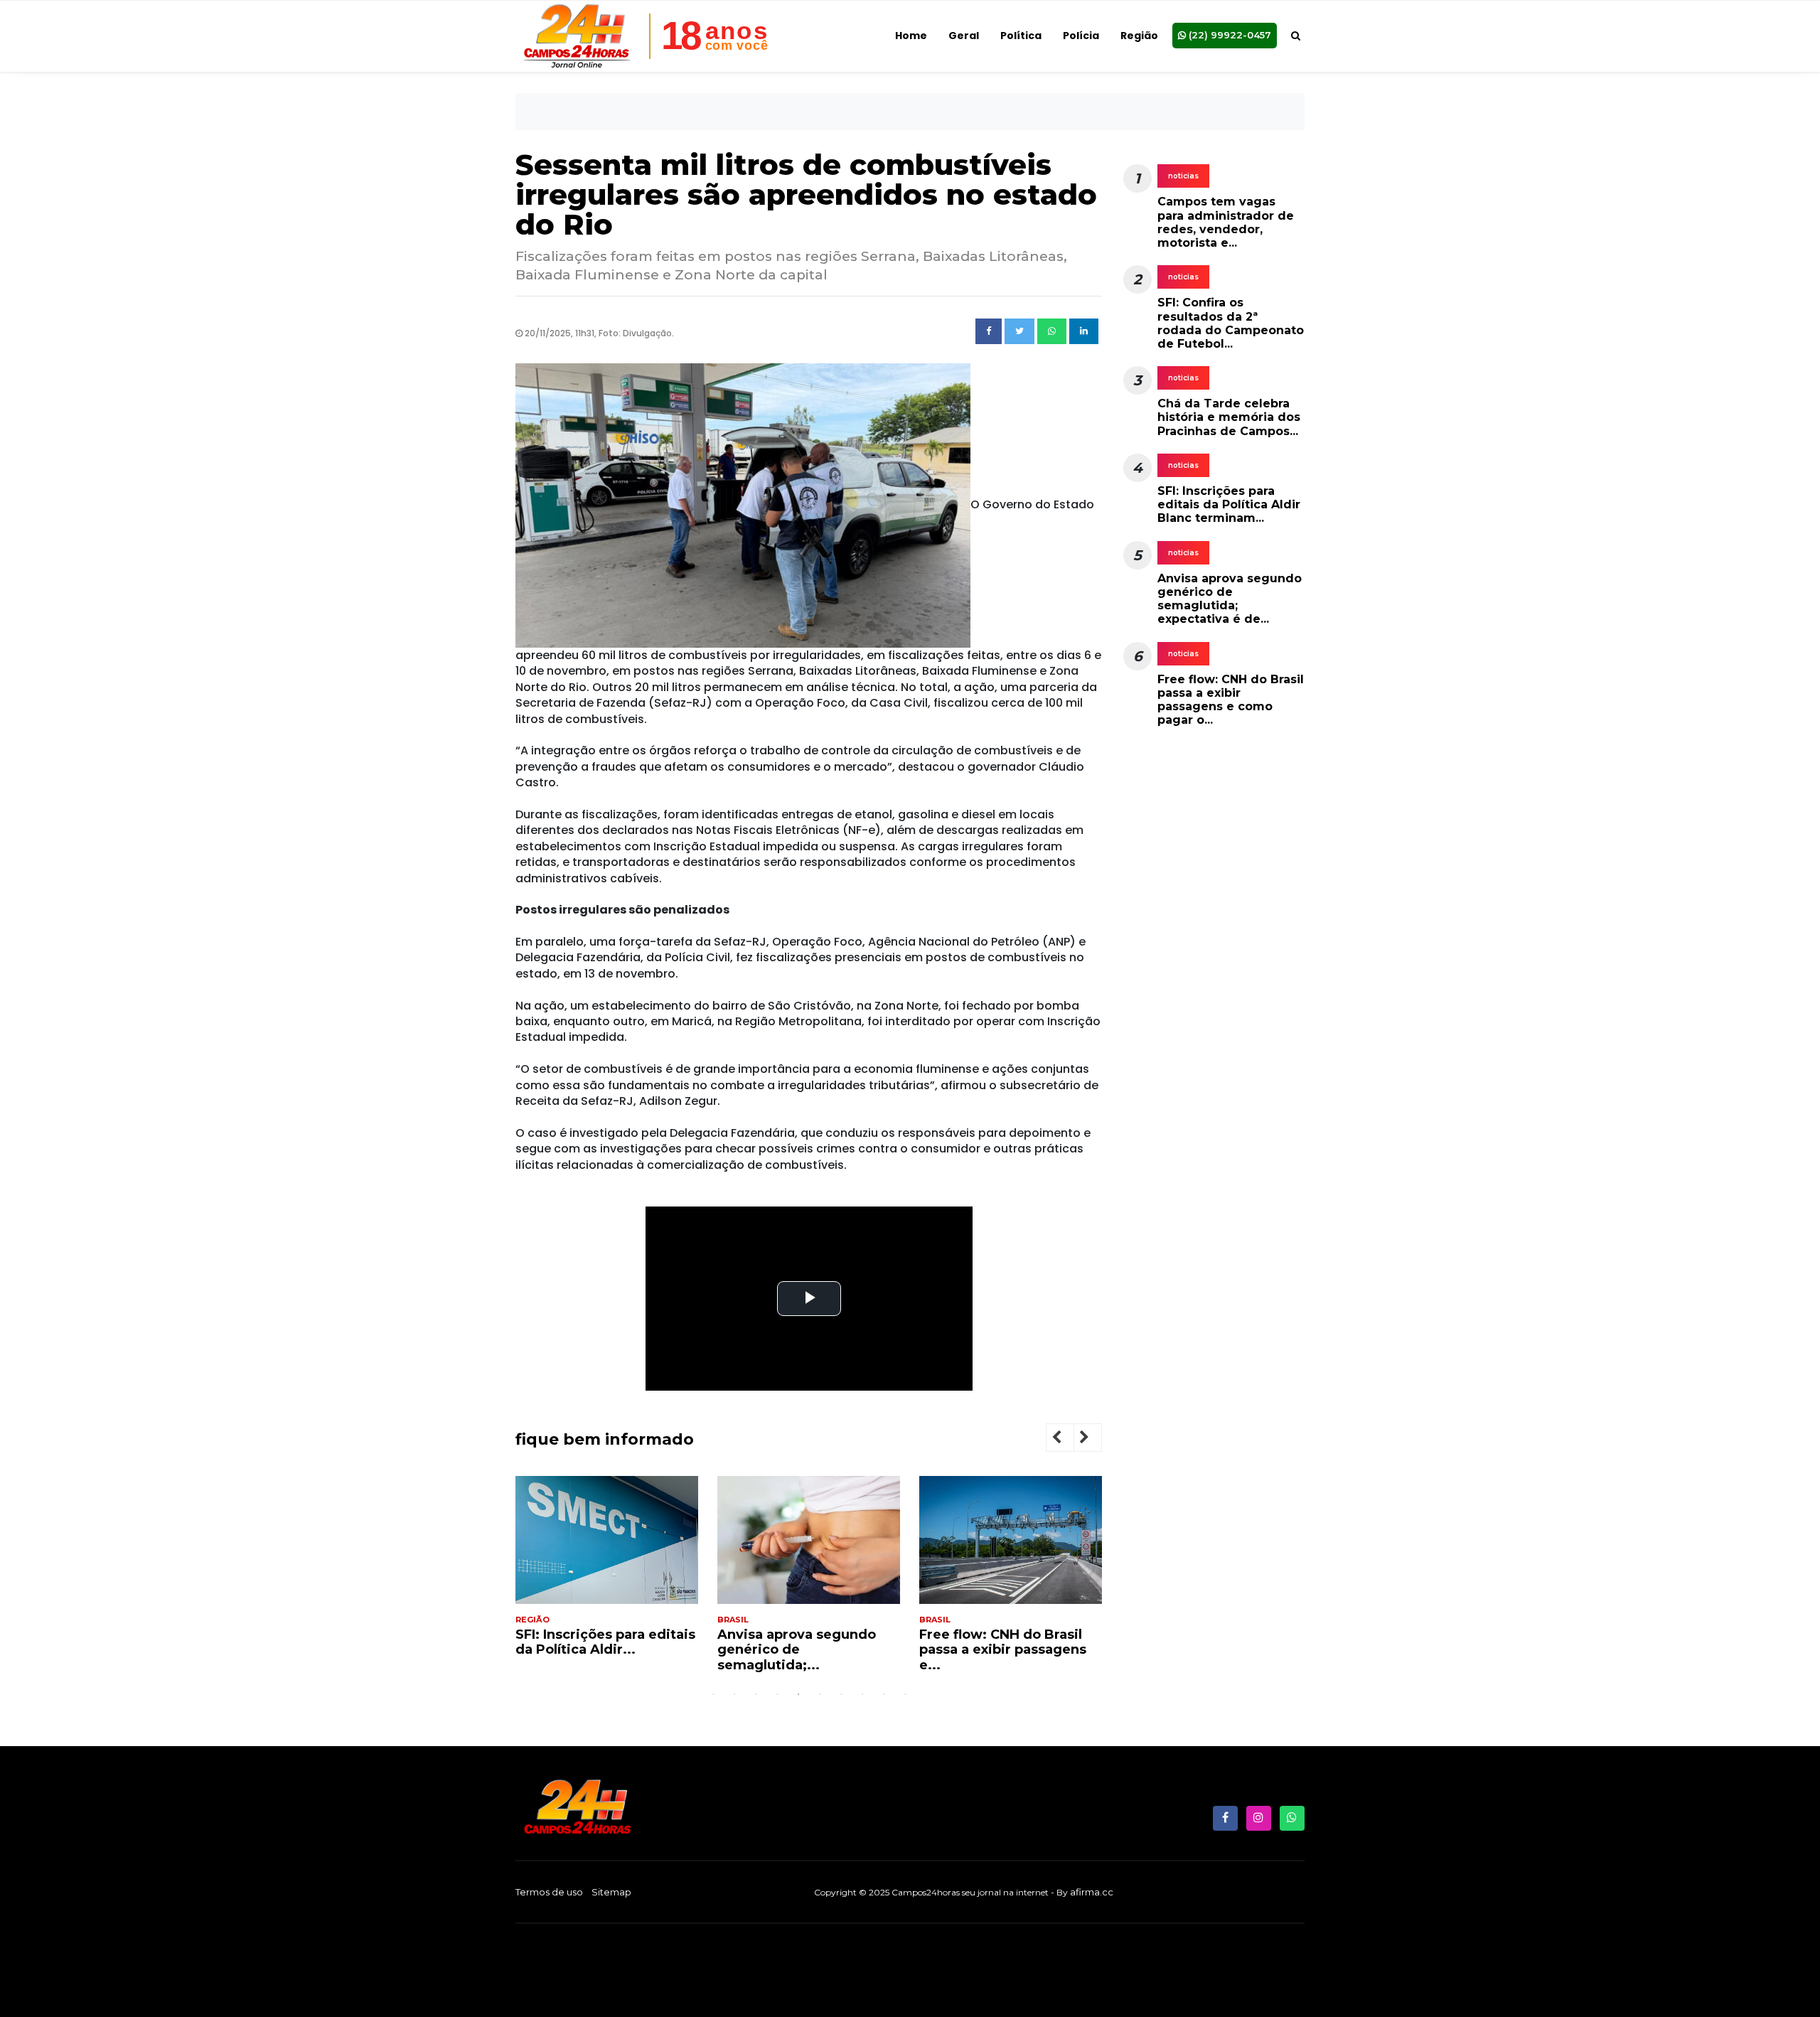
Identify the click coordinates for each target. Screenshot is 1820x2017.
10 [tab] (905, 1694)
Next (1096, 1439)
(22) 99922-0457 (1228, 35)
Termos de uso (549, 1892)
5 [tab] (798, 1694)
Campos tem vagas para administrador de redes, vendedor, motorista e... (1226, 222)
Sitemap (611, 1892)
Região (1139, 36)
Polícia (1081, 36)
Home (911, 36)
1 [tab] (713, 1694)
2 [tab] (734, 1694)
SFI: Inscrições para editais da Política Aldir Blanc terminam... (1229, 504)
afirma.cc (1092, 1892)
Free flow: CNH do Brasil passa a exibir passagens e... (1003, 1650)
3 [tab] (756, 1694)
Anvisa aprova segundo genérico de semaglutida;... (797, 1650)
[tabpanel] (607, 1572)
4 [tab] (777, 1694)
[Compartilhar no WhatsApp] (1052, 331)
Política (1021, 36)
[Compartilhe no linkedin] (1084, 331)
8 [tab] (862, 1694)
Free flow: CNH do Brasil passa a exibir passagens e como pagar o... (1231, 700)
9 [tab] (884, 1694)
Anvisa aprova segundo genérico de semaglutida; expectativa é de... (1230, 599)
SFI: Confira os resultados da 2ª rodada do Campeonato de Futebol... (1231, 323)
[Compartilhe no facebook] (989, 331)
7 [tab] (841, 1694)
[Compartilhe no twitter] (1019, 331)
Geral (964, 36)
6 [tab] (820, 1694)
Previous (1068, 1439)
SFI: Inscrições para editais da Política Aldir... (605, 1642)
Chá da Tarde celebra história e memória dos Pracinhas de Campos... (1229, 417)
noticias (1183, 176)
